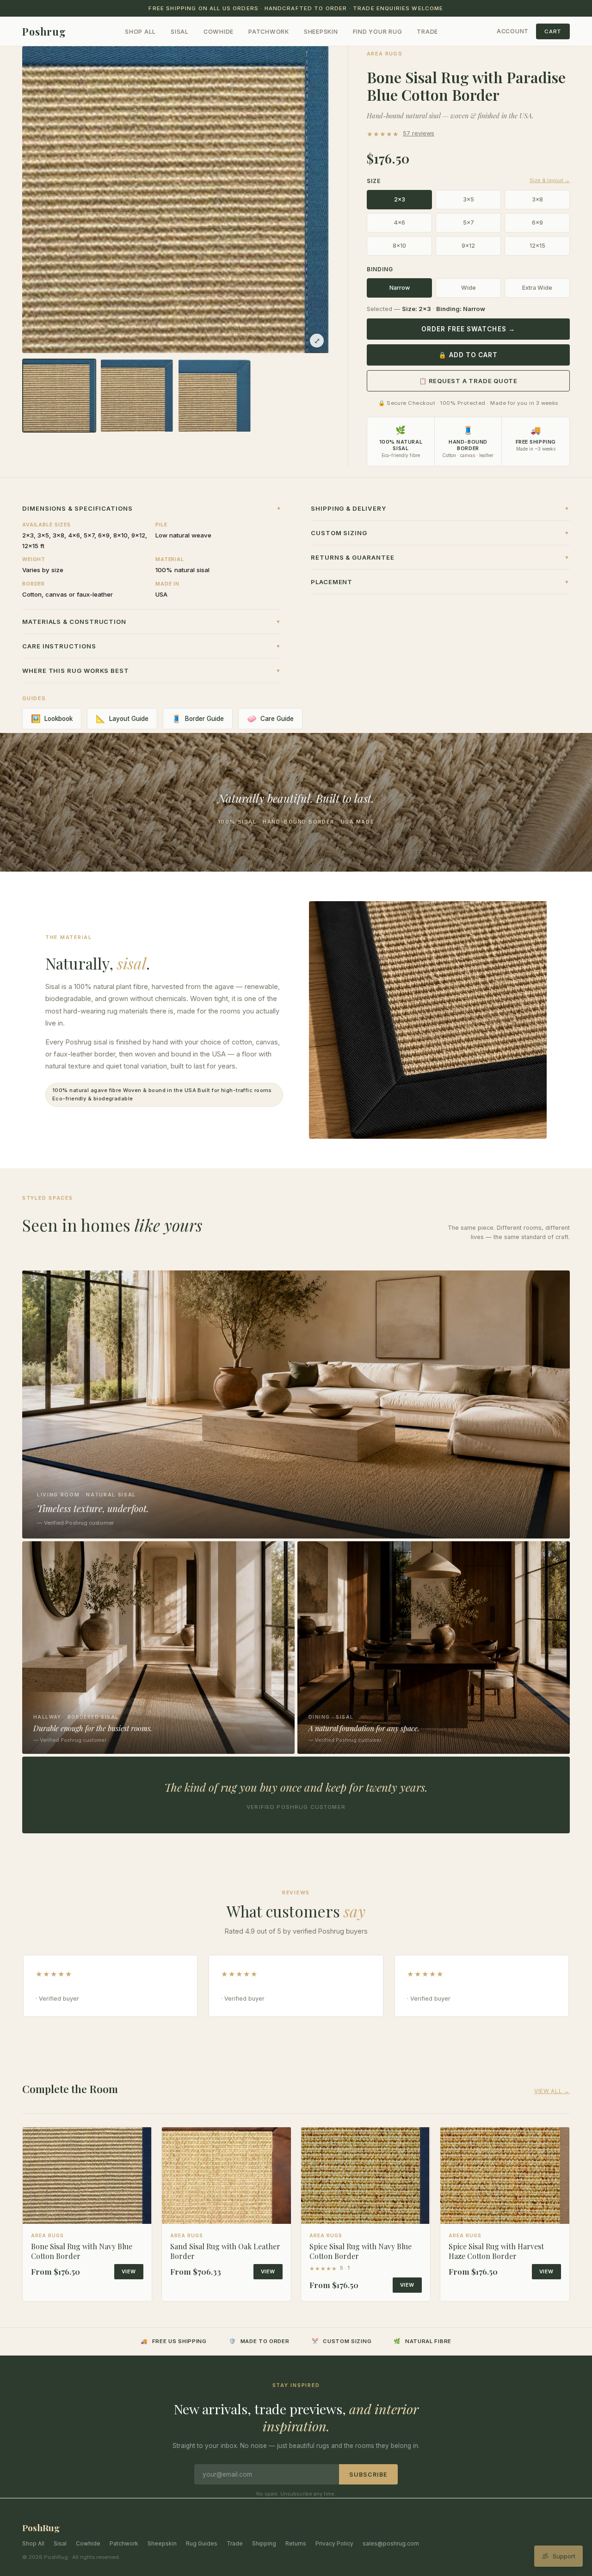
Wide (469, 288)
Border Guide (198, 719)
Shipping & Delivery (440, 508)
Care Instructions (152, 646)
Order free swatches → (468, 329)
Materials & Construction (152, 622)
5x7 (469, 223)
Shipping (264, 2543)
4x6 (400, 223)
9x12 (468, 246)
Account (513, 31)
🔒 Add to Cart (468, 355)
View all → (552, 2091)
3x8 (537, 199)
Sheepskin (321, 32)
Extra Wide (537, 288)
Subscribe (368, 2475)
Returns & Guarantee (440, 557)
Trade (427, 32)
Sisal (180, 32)
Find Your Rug (378, 32)
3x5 (469, 199)
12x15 (537, 246)
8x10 (399, 246)
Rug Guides (202, 2543)
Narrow (400, 288)
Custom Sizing (440, 533)
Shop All (140, 32)
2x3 (400, 199)
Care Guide (270, 719)
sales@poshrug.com (391, 2543)
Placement (440, 582)
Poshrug (44, 31)
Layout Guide (122, 719)
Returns (296, 2543)
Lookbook (52, 719)
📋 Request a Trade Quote (468, 381)
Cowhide (219, 32)
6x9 (537, 223)
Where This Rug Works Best (152, 671)
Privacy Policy (334, 2543)
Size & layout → (550, 180)
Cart (553, 31)
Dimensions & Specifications (152, 508)
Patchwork (269, 32)
